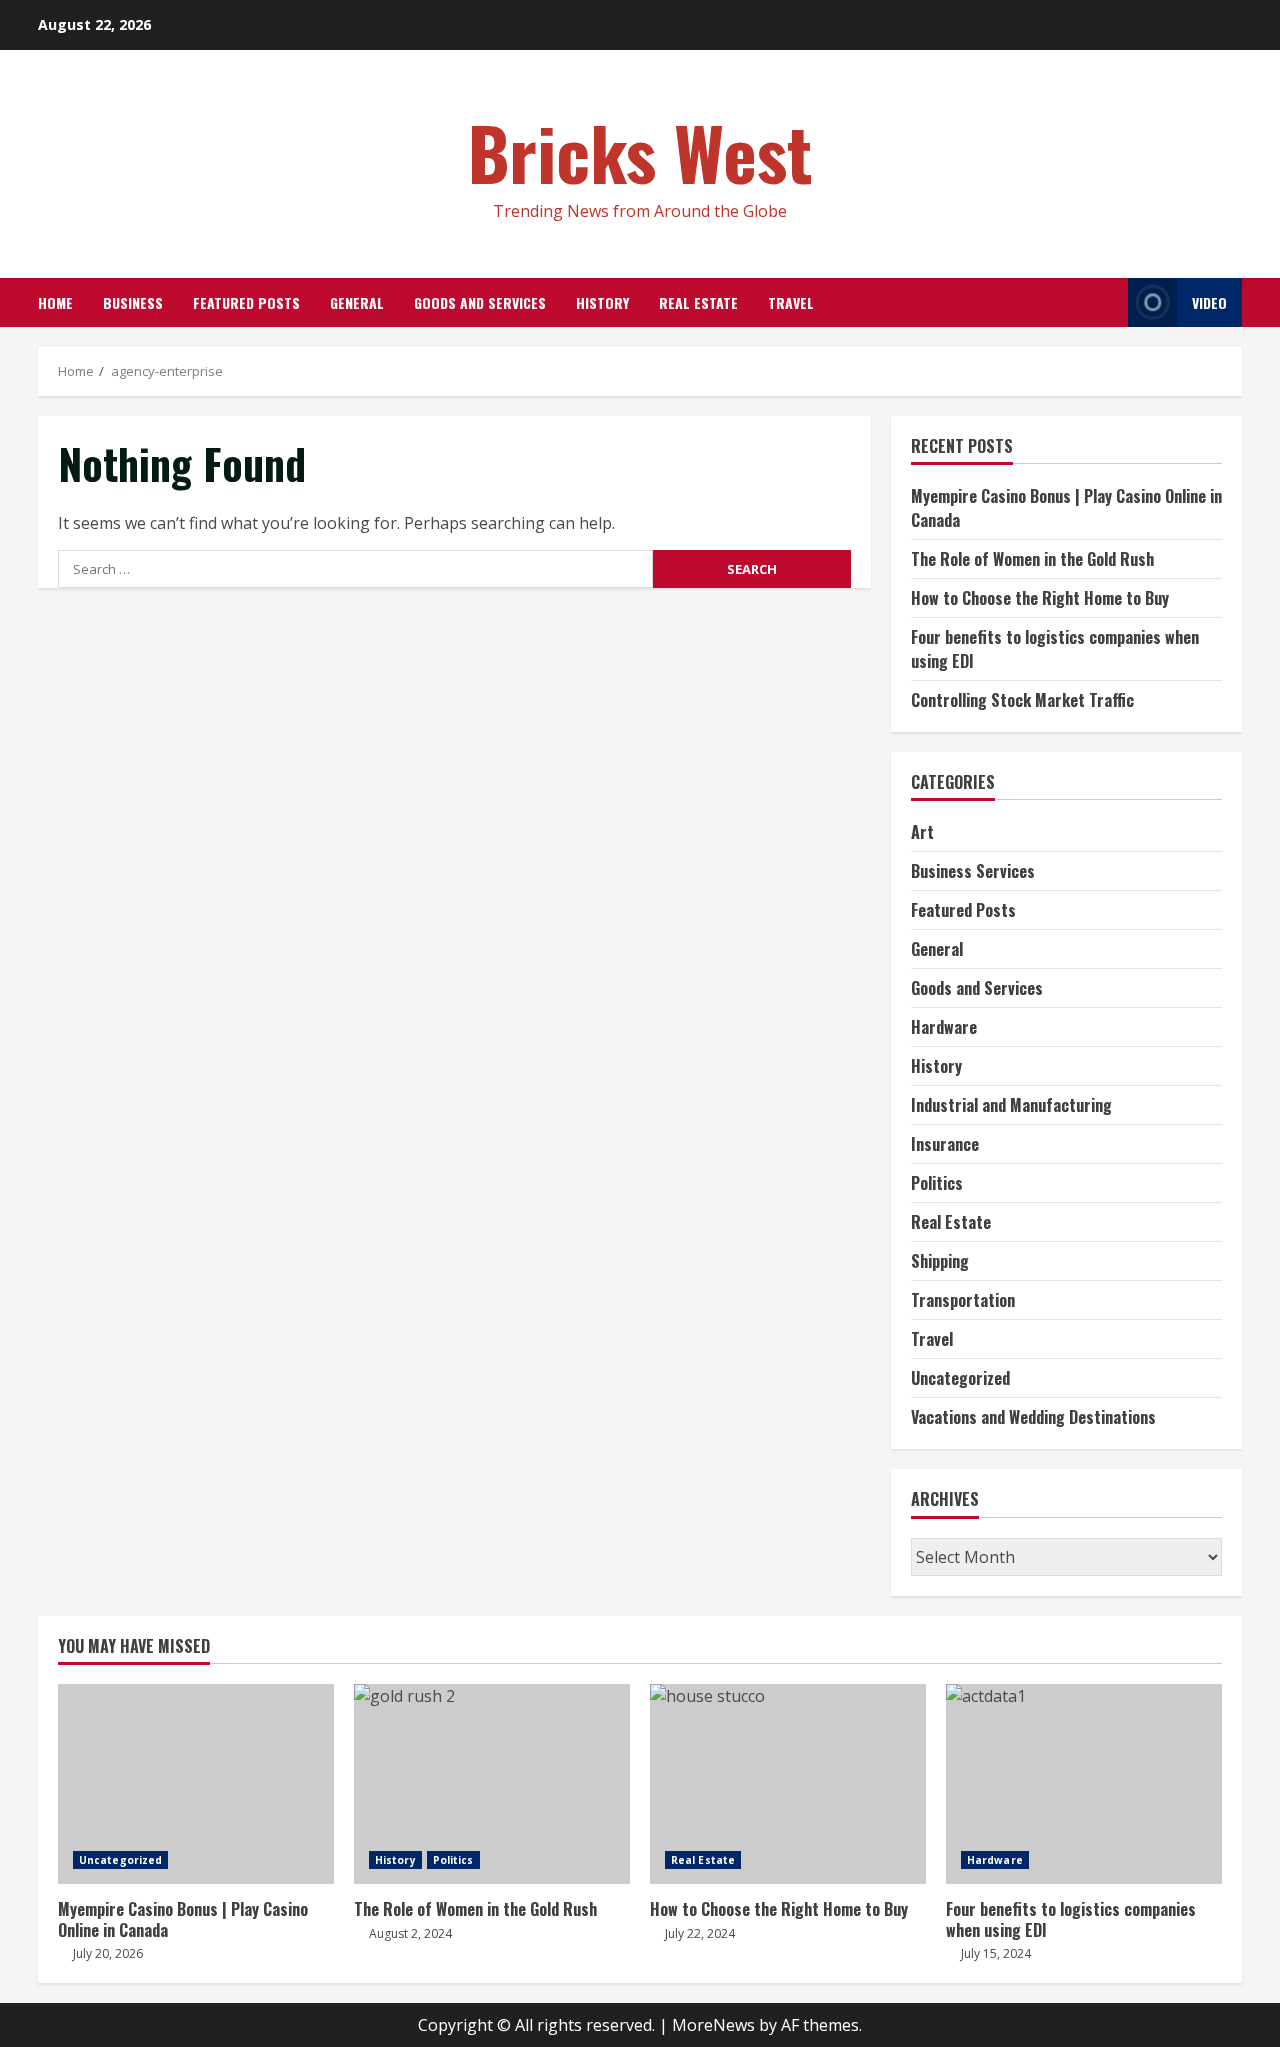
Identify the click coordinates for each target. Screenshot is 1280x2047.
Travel (791, 302)
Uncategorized (960, 1378)
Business (133, 302)
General (357, 302)
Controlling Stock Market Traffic (1022, 700)
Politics (937, 1183)
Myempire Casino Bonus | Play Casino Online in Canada (196, 1784)
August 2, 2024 (410, 1933)
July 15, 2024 (996, 1953)
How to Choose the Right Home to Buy (1040, 598)
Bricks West (640, 151)
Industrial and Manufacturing (1011, 1105)
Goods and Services (480, 302)
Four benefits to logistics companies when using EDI (1084, 1784)
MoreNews (713, 2025)
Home (55, 302)
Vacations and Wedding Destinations (1033, 1417)
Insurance (945, 1144)
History (602, 302)
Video (1209, 302)
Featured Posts (246, 302)
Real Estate (698, 302)
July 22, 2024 (700, 1933)
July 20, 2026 (108, 1953)
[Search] (1107, 302)
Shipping (940, 1261)
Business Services (973, 871)
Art (922, 832)
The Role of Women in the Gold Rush (1032, 559)
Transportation (963, 1300)
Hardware (944, 1027)
